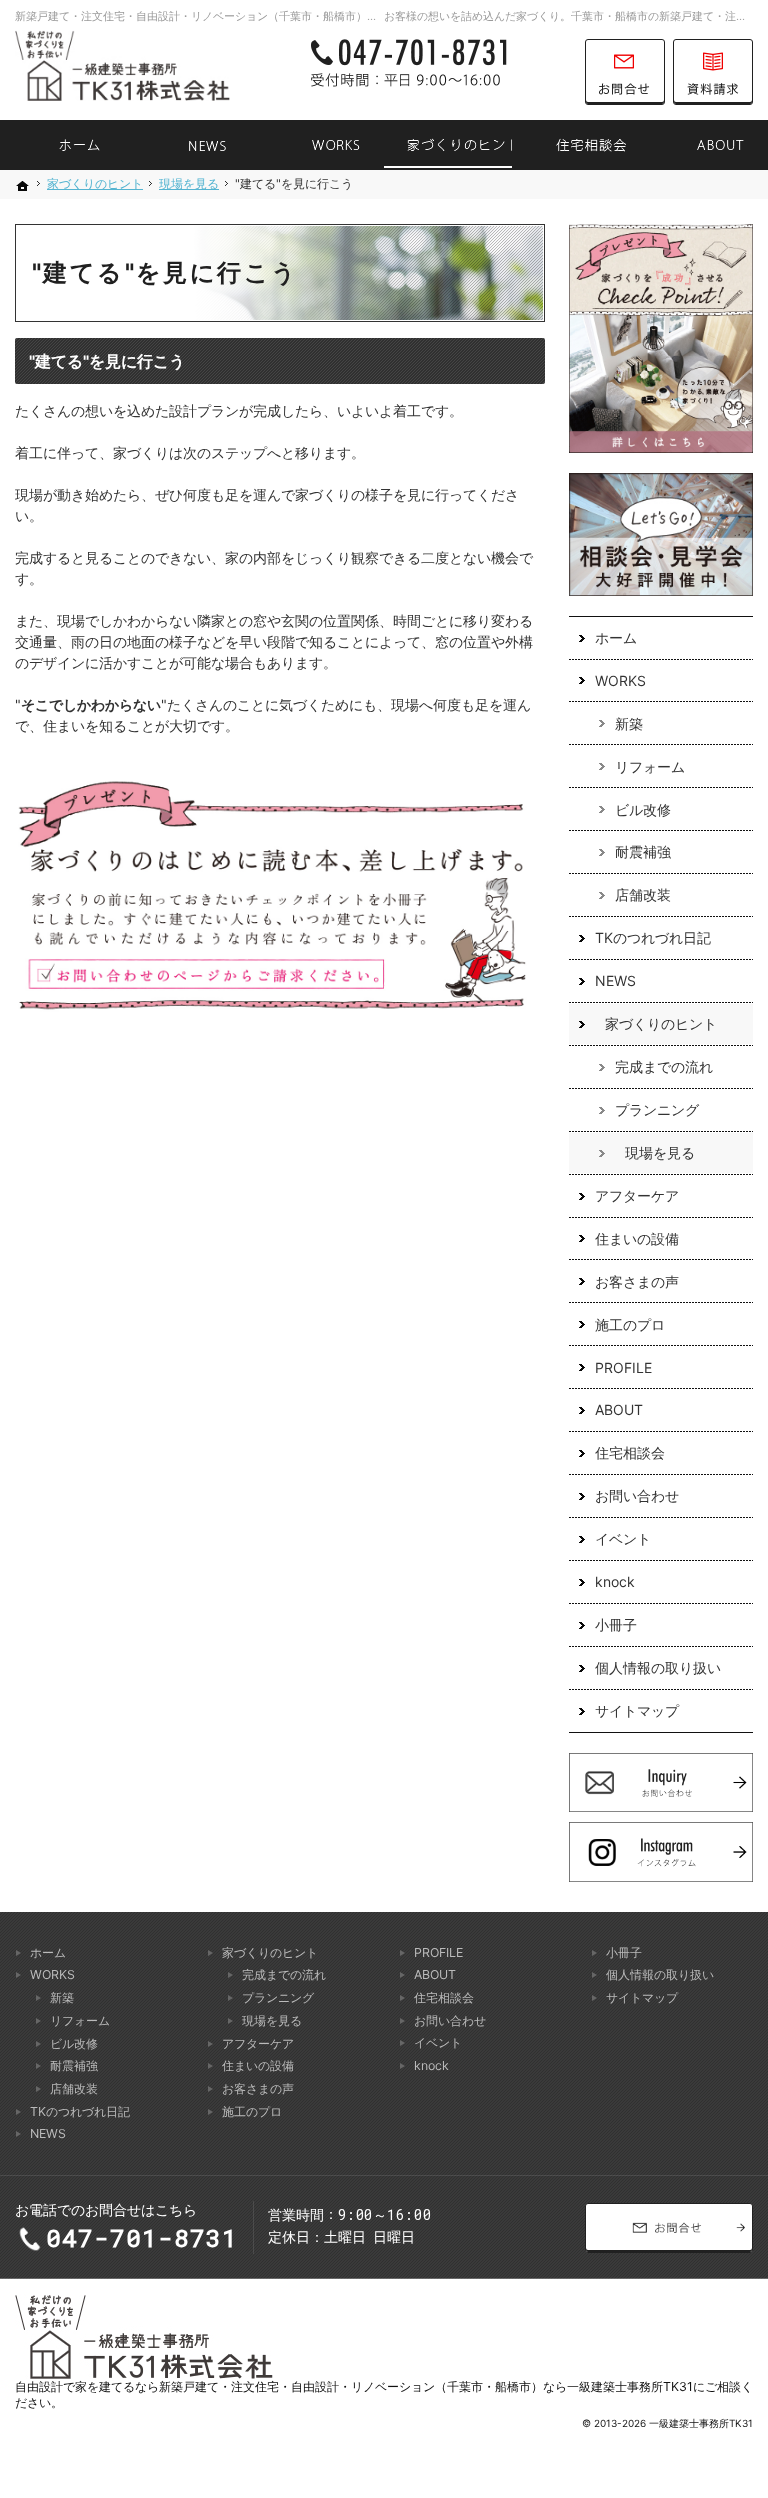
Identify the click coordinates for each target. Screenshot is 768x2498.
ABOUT (619, 1409)
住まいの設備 (637, 1238)
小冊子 (616, 1624)
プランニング (657, 1109)
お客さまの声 (637, 1281)
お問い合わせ (637, 1495)
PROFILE (623, 1367)
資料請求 (713, 72)
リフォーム (650, 766)
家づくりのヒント (661, 1023)
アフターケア (637, 1195)
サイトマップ (637, 1710)
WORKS (620, 680)
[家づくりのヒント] (448, 145)
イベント (623, 1538)
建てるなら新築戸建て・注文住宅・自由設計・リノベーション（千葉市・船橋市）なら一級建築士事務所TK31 (396, 2386)
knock (615, 1581)
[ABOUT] (704, 145)
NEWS (615, 980)
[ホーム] (64, 145)
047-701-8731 (437, 72)
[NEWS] (192, 145)
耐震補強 (643, 851)
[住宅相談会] (576, 145)
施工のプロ (630, 1324)
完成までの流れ (664, 1066)
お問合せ (625, 72)
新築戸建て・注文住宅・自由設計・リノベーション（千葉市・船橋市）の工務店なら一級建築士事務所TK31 (281, 16)
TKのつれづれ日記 (653, 937)
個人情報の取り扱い (658, 1667)
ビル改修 (643, 809)
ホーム (616, 637)
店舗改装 (643, 894)
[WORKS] (320, 145)
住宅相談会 (630, 1452)
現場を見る (660, 1152)
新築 (629, 723)
